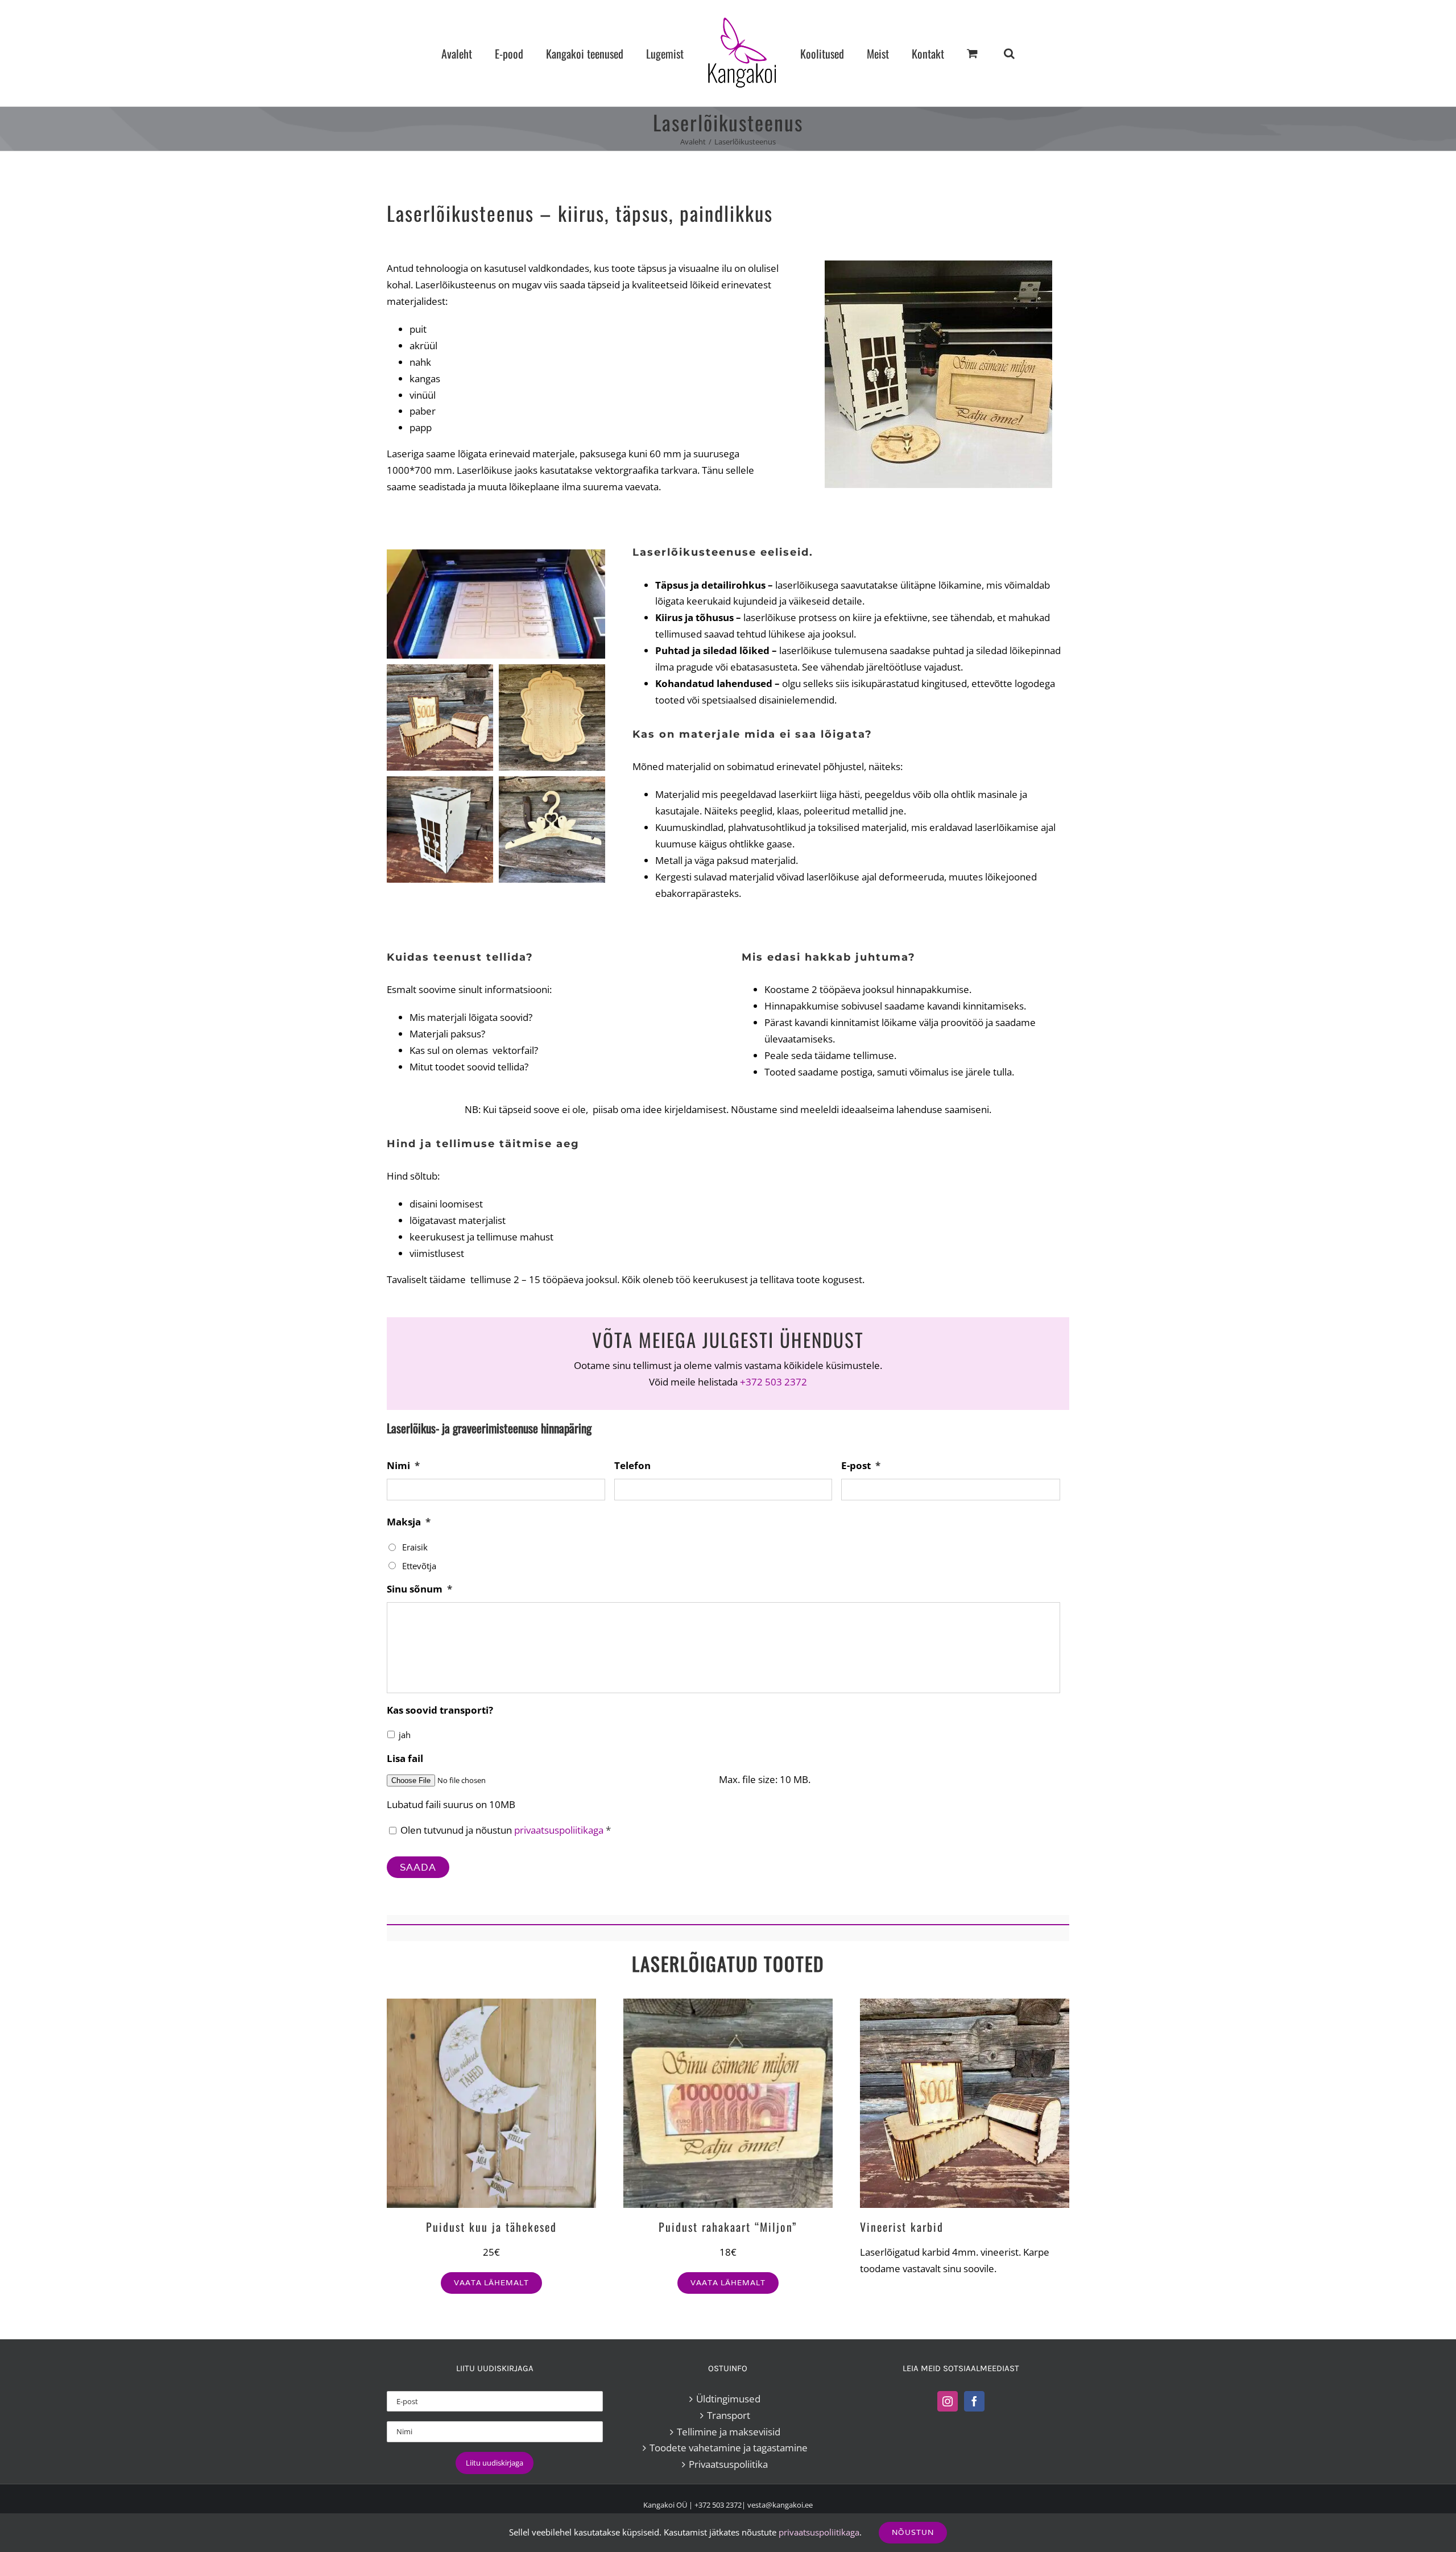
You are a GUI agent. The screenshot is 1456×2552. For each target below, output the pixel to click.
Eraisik (415, 1547)
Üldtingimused (728, 2399)
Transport (729, 2415)
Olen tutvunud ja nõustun (506, 1830)
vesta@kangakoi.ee (780, 2505)
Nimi (403, 1466)
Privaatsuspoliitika (728, 2464)
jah (405, 1735)
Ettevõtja (419, 1566)
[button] (961, 53)
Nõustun (913, 2532)
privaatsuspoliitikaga (559, 1830)
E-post (861, 1466)
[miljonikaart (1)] (728, 2003)
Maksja (409, 1522)
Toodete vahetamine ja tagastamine (729, 2448)
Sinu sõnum (419, 1589)
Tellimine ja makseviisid (729, 2432)
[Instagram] (948, 2401)
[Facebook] (974, 2401)
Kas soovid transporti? (440, 1710)
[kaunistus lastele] (491, 2003)
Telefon (632, 1466)
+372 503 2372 (773, 1382)
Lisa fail (405, 1759)
